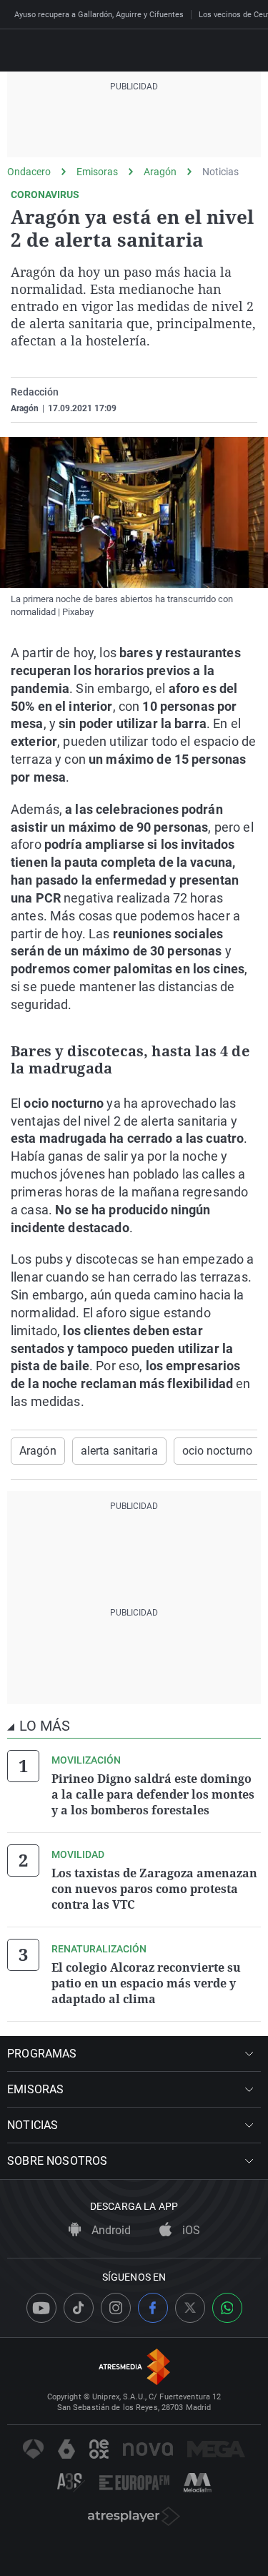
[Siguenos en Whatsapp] (227, 2308)
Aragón (160, 172)
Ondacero (29, 172)
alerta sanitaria (119, 1451)
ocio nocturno (218, 1451)
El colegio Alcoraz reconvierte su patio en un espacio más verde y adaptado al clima (146, 1983)
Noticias (220, 172)
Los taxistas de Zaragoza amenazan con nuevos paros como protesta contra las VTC (154, 1889)
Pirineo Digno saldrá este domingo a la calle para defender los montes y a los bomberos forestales (153, 1794)
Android (110, 2230)
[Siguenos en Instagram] (116, 2308)
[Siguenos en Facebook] (153, 2308)
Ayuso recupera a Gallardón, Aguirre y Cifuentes (99, 15)
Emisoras (97, 172)
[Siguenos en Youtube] (41, 2308)
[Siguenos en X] (190, 2308)
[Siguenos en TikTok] (79, 2308)
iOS (190, 2230)
